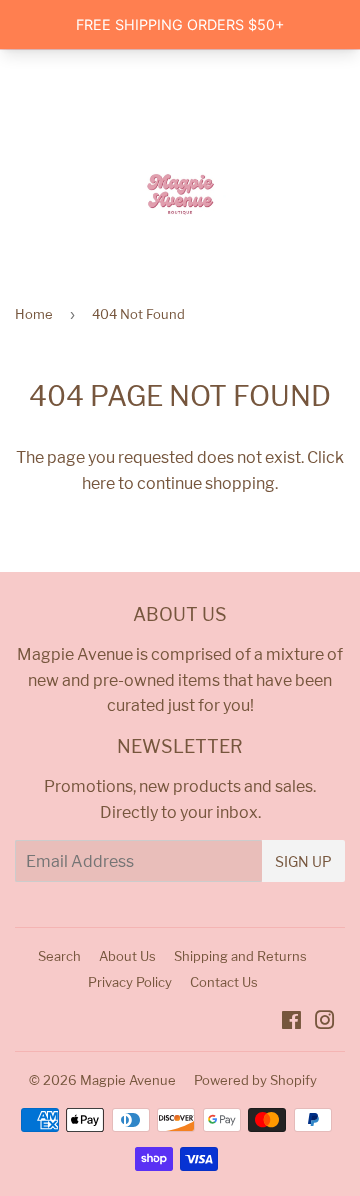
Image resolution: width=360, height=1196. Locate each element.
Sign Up (303, 861)
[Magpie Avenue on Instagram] (325, 1022)
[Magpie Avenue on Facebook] (291, 1022)
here (98, 483)
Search (59, 956)
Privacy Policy (130, 982)
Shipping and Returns (240, 956)
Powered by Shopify (255, 1080)
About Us (127, 956)
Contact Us (224, 982)
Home (34, 314)
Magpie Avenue (128, 1080)
